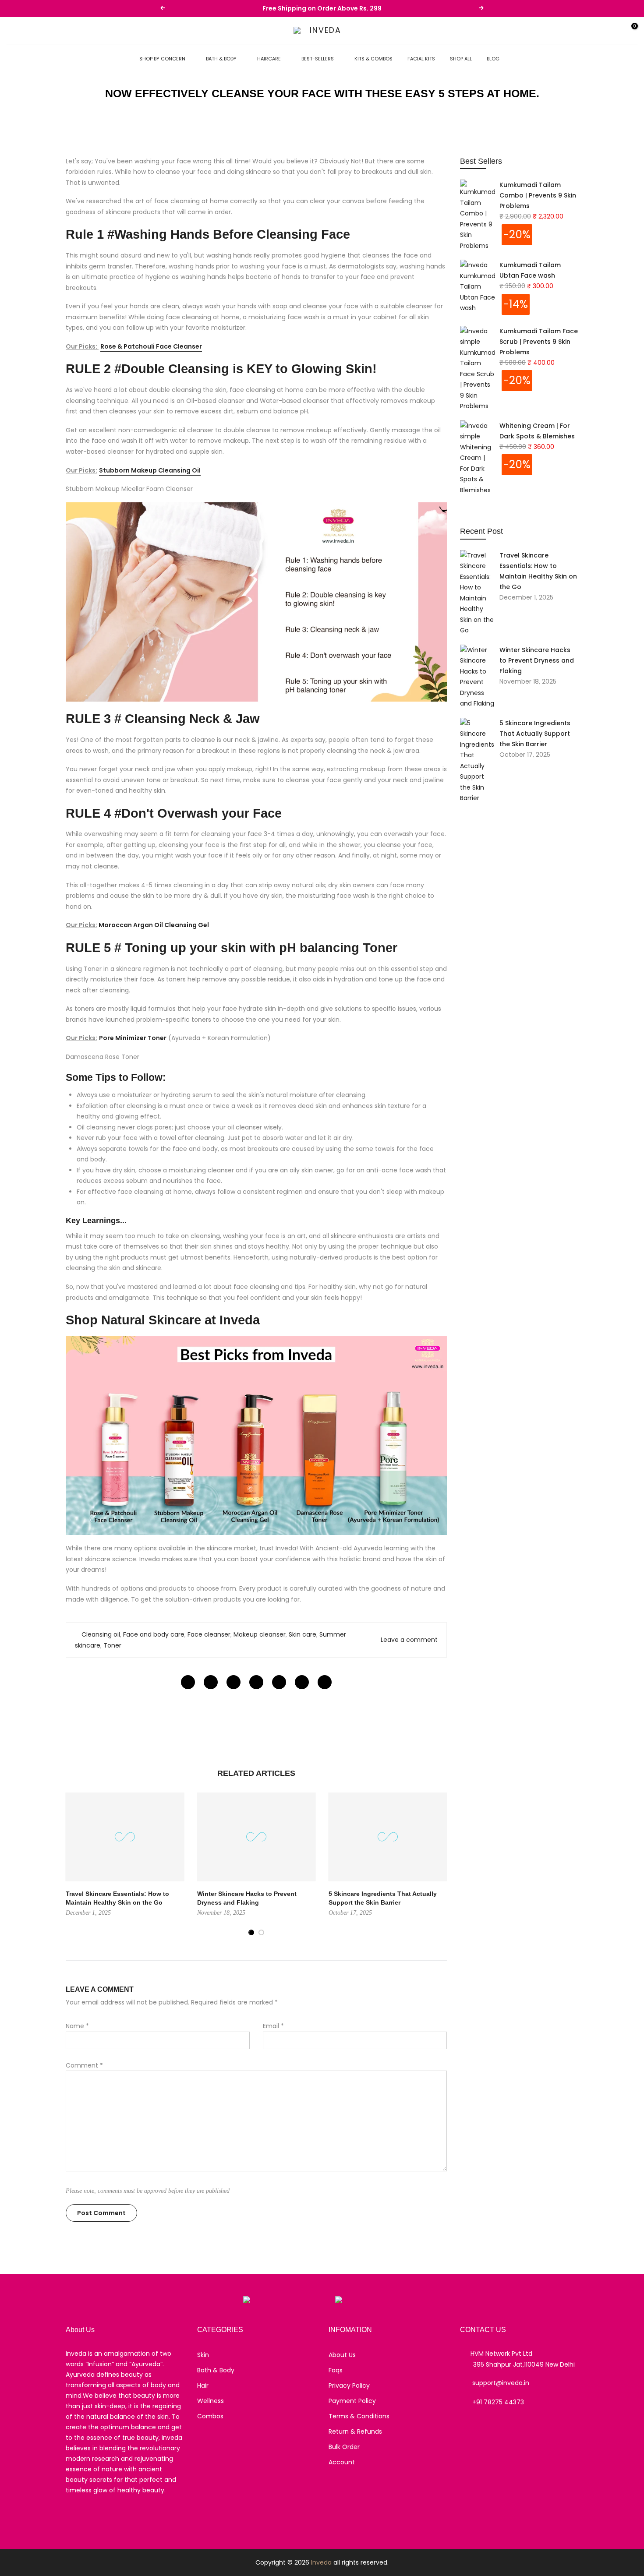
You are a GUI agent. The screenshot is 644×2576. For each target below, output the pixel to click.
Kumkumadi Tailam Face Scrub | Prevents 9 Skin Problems (539, 342)
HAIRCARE (269, 59)
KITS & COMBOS (373, 59)
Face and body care (154, 1634)
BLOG (493, 59)
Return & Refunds (355, 2431)
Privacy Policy (349, 2385)
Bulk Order (344, 2447)
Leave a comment (409, 1640)
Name (77, 2026)
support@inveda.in (501, 2383)
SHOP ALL (461, 59)
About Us (342, 2355)
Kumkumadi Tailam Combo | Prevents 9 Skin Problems (538, 195)
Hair (203, 2385)
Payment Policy (352, 2401)
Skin (203, 2355)
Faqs (336, 2370)
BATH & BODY (221, 59)
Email (273, 2026)
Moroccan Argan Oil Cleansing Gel (154, 925)
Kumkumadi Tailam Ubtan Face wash (530, 270)
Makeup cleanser (260, 1634)
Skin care (303, 1634)
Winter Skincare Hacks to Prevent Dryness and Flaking (537, 660)
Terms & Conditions (359, 2416)
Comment (84, 2065)
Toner (112, 1645)
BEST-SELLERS (318, 59)
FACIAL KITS (421, 59)
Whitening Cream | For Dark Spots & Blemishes (537, 431)
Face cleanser (209, 1634)
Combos (210, 2416)
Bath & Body (216, 2370)
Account (342, 2462)
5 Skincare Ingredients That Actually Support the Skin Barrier (535, 734)
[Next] (438, 1864)
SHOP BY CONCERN (162, 59)
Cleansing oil (101, 1634)
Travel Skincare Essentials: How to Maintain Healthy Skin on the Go (538, 571)
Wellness (211, 2401)
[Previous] (74, 1864)
